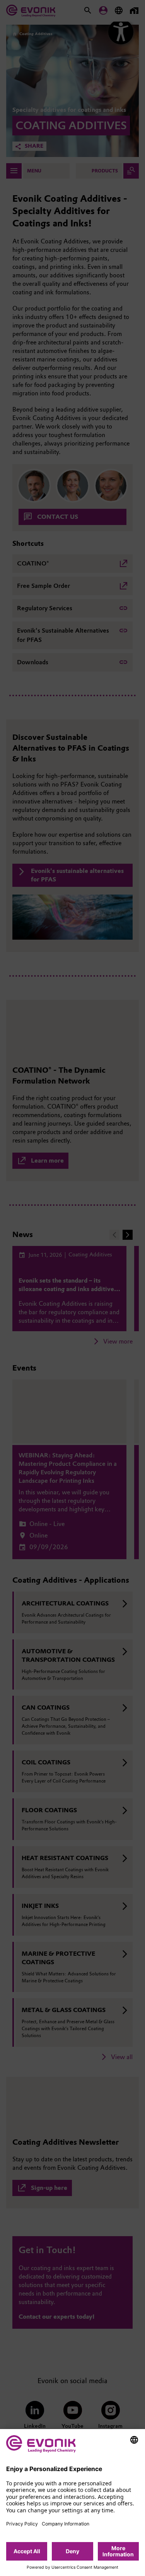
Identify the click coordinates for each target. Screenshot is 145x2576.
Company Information (66, 2524)
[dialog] (72, 2503)
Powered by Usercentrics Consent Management (72, 2568)
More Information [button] (118, 2551)
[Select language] (134, 2440)
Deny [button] (72, 2551)
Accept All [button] (27, 2551)
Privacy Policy (22, 2524)
